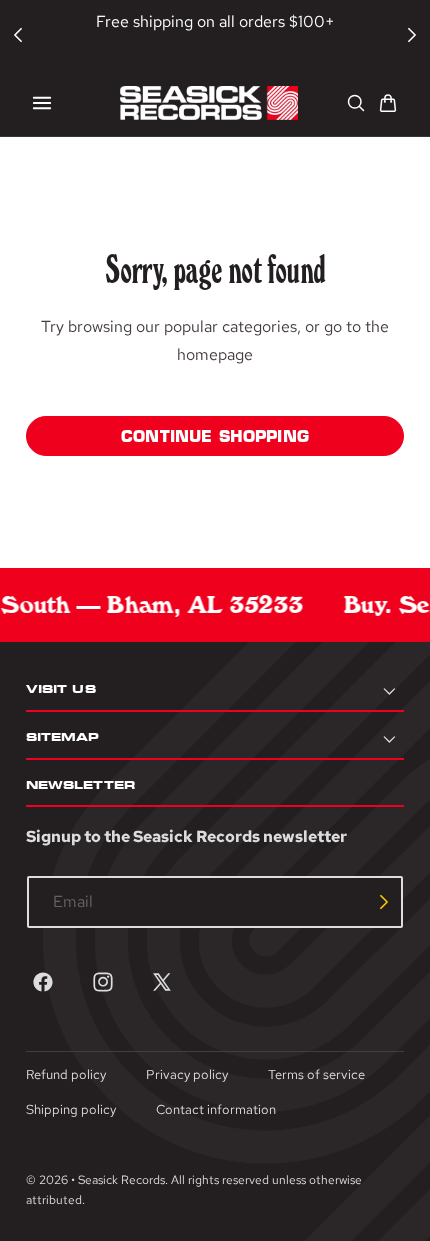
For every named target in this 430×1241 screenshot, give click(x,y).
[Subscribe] (384, 902)
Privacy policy (187, 1074)
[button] (42, 103)
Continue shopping (215, 436)
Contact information (216, 1109)
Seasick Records (121, 1180)
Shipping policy (71, 1109)
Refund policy (66, 1074)
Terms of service (316, 1074)
